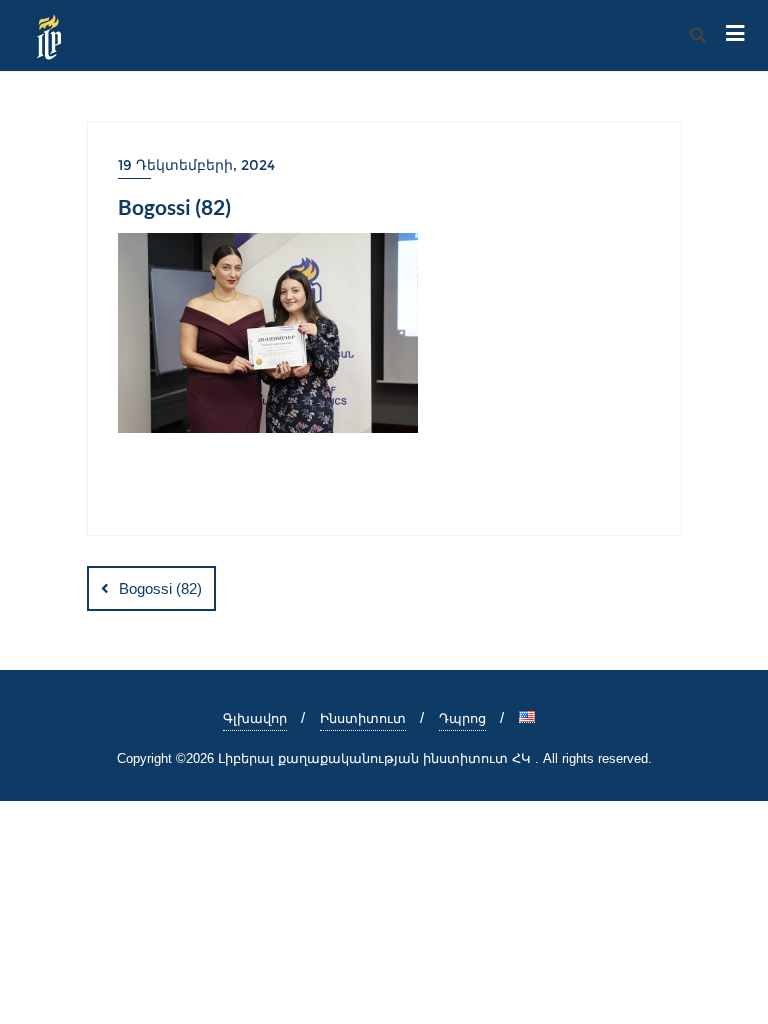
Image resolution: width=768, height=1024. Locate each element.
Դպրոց (462, 718)
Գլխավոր (255, 718)
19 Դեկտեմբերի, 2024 (196, 165)
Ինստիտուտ (363, 718)
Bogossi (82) (160, 588)
